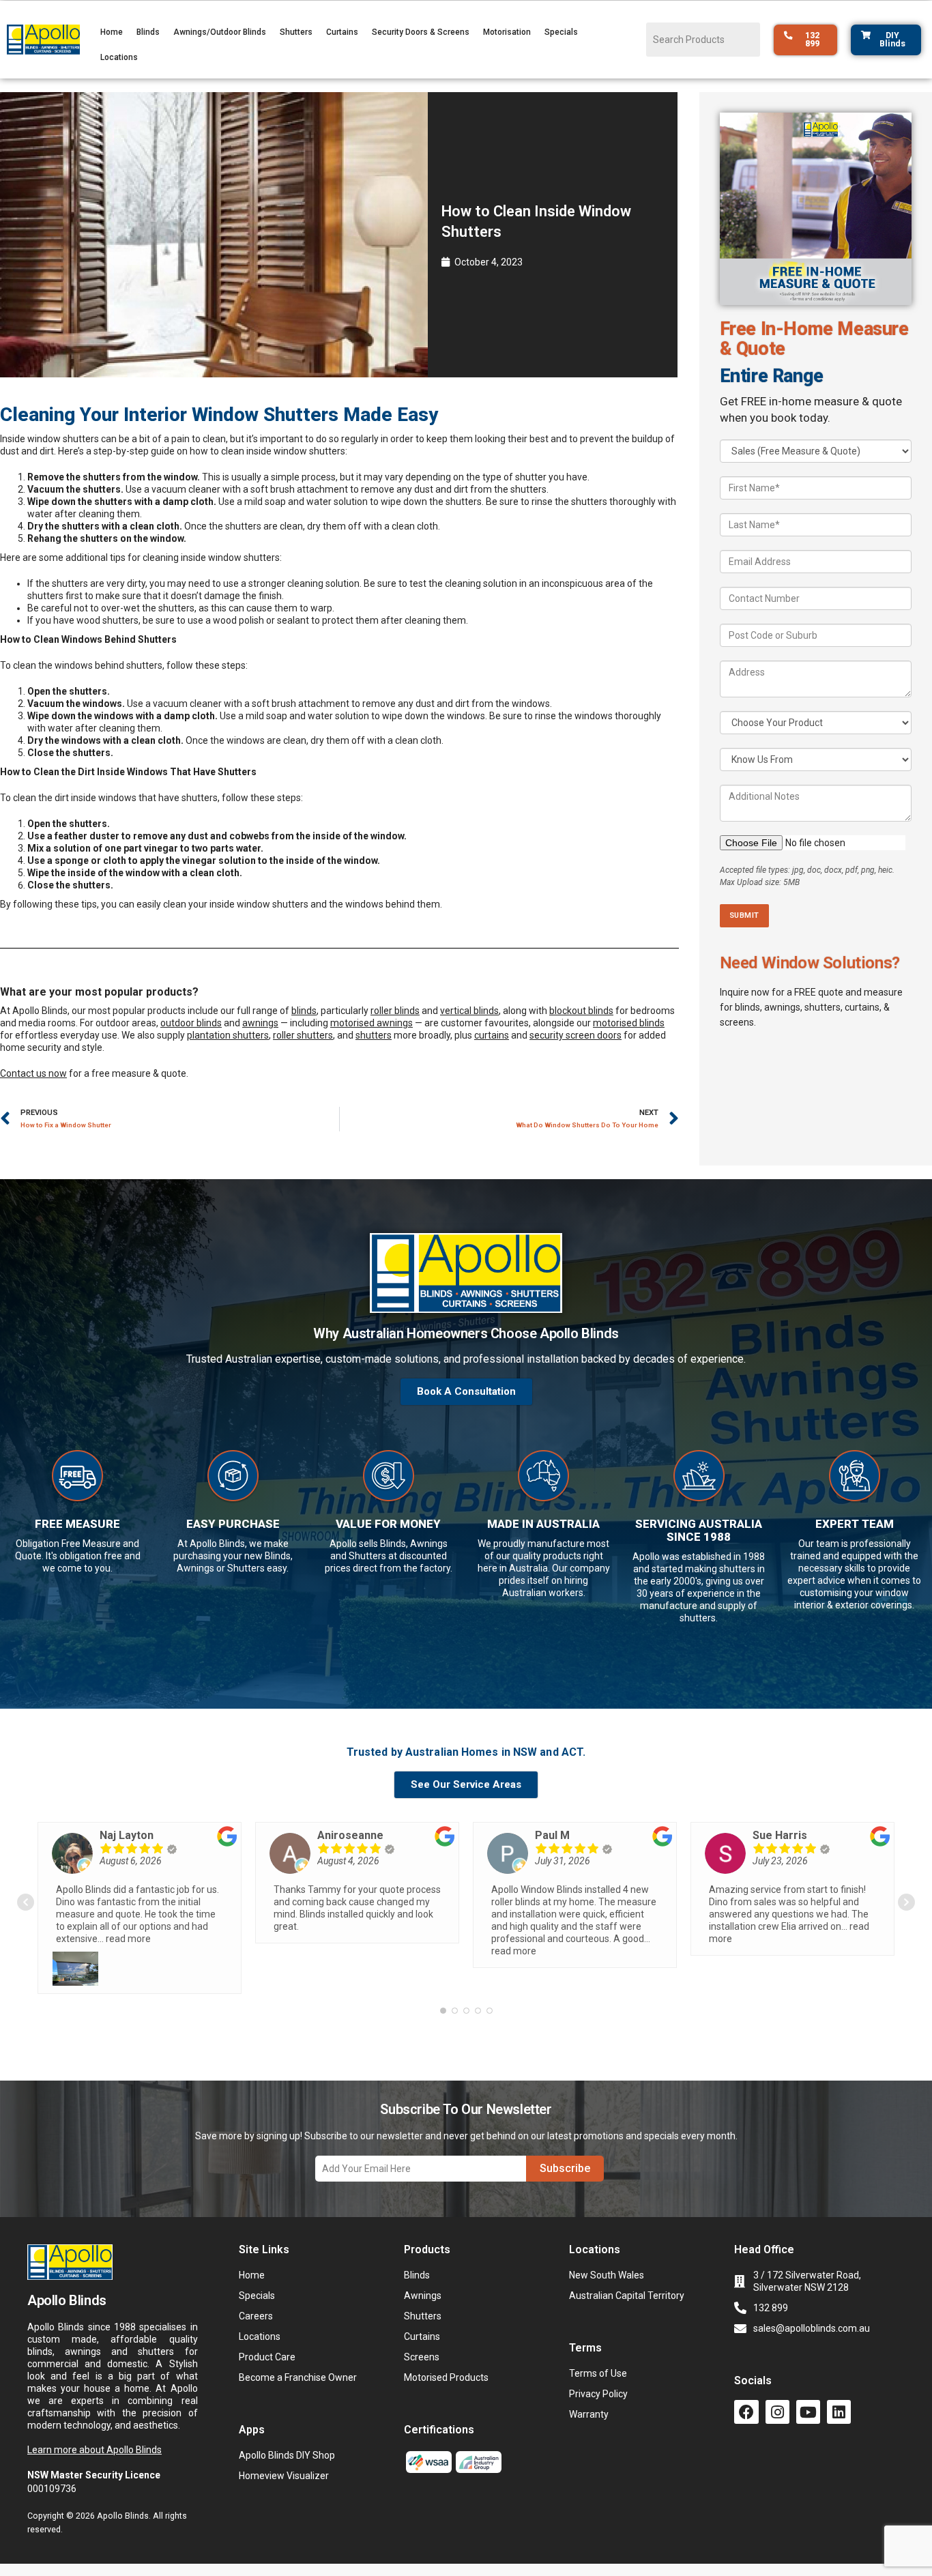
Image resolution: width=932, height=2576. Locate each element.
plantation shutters (228, 1035)
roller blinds (395, 1011)
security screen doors (576, 1035)
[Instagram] (777, 2412)
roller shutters (303, 1035)
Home (112, 32)
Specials (561, 32)
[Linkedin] (839, 2412)
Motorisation (507, 32)
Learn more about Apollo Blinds (94, 2450)
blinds (304, 1011)
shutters (374, 1035)
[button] (466, 1359)
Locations (119, 57)
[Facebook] (746, 2412)
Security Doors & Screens (421, 32)
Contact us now (33, 1073)
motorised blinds (629, 1023)
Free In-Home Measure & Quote (814, 339)
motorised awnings (372, 1023)
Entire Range (772, 376)
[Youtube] (808, 2412)
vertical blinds (469, 1011)
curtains (492, 1035)
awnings (260, 1023)
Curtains (342, 32)
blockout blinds (581, 1011)
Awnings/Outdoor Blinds (220, 32)
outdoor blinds (191, 1023)
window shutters (63, 439)
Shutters (296, 32)
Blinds (148, 32)
